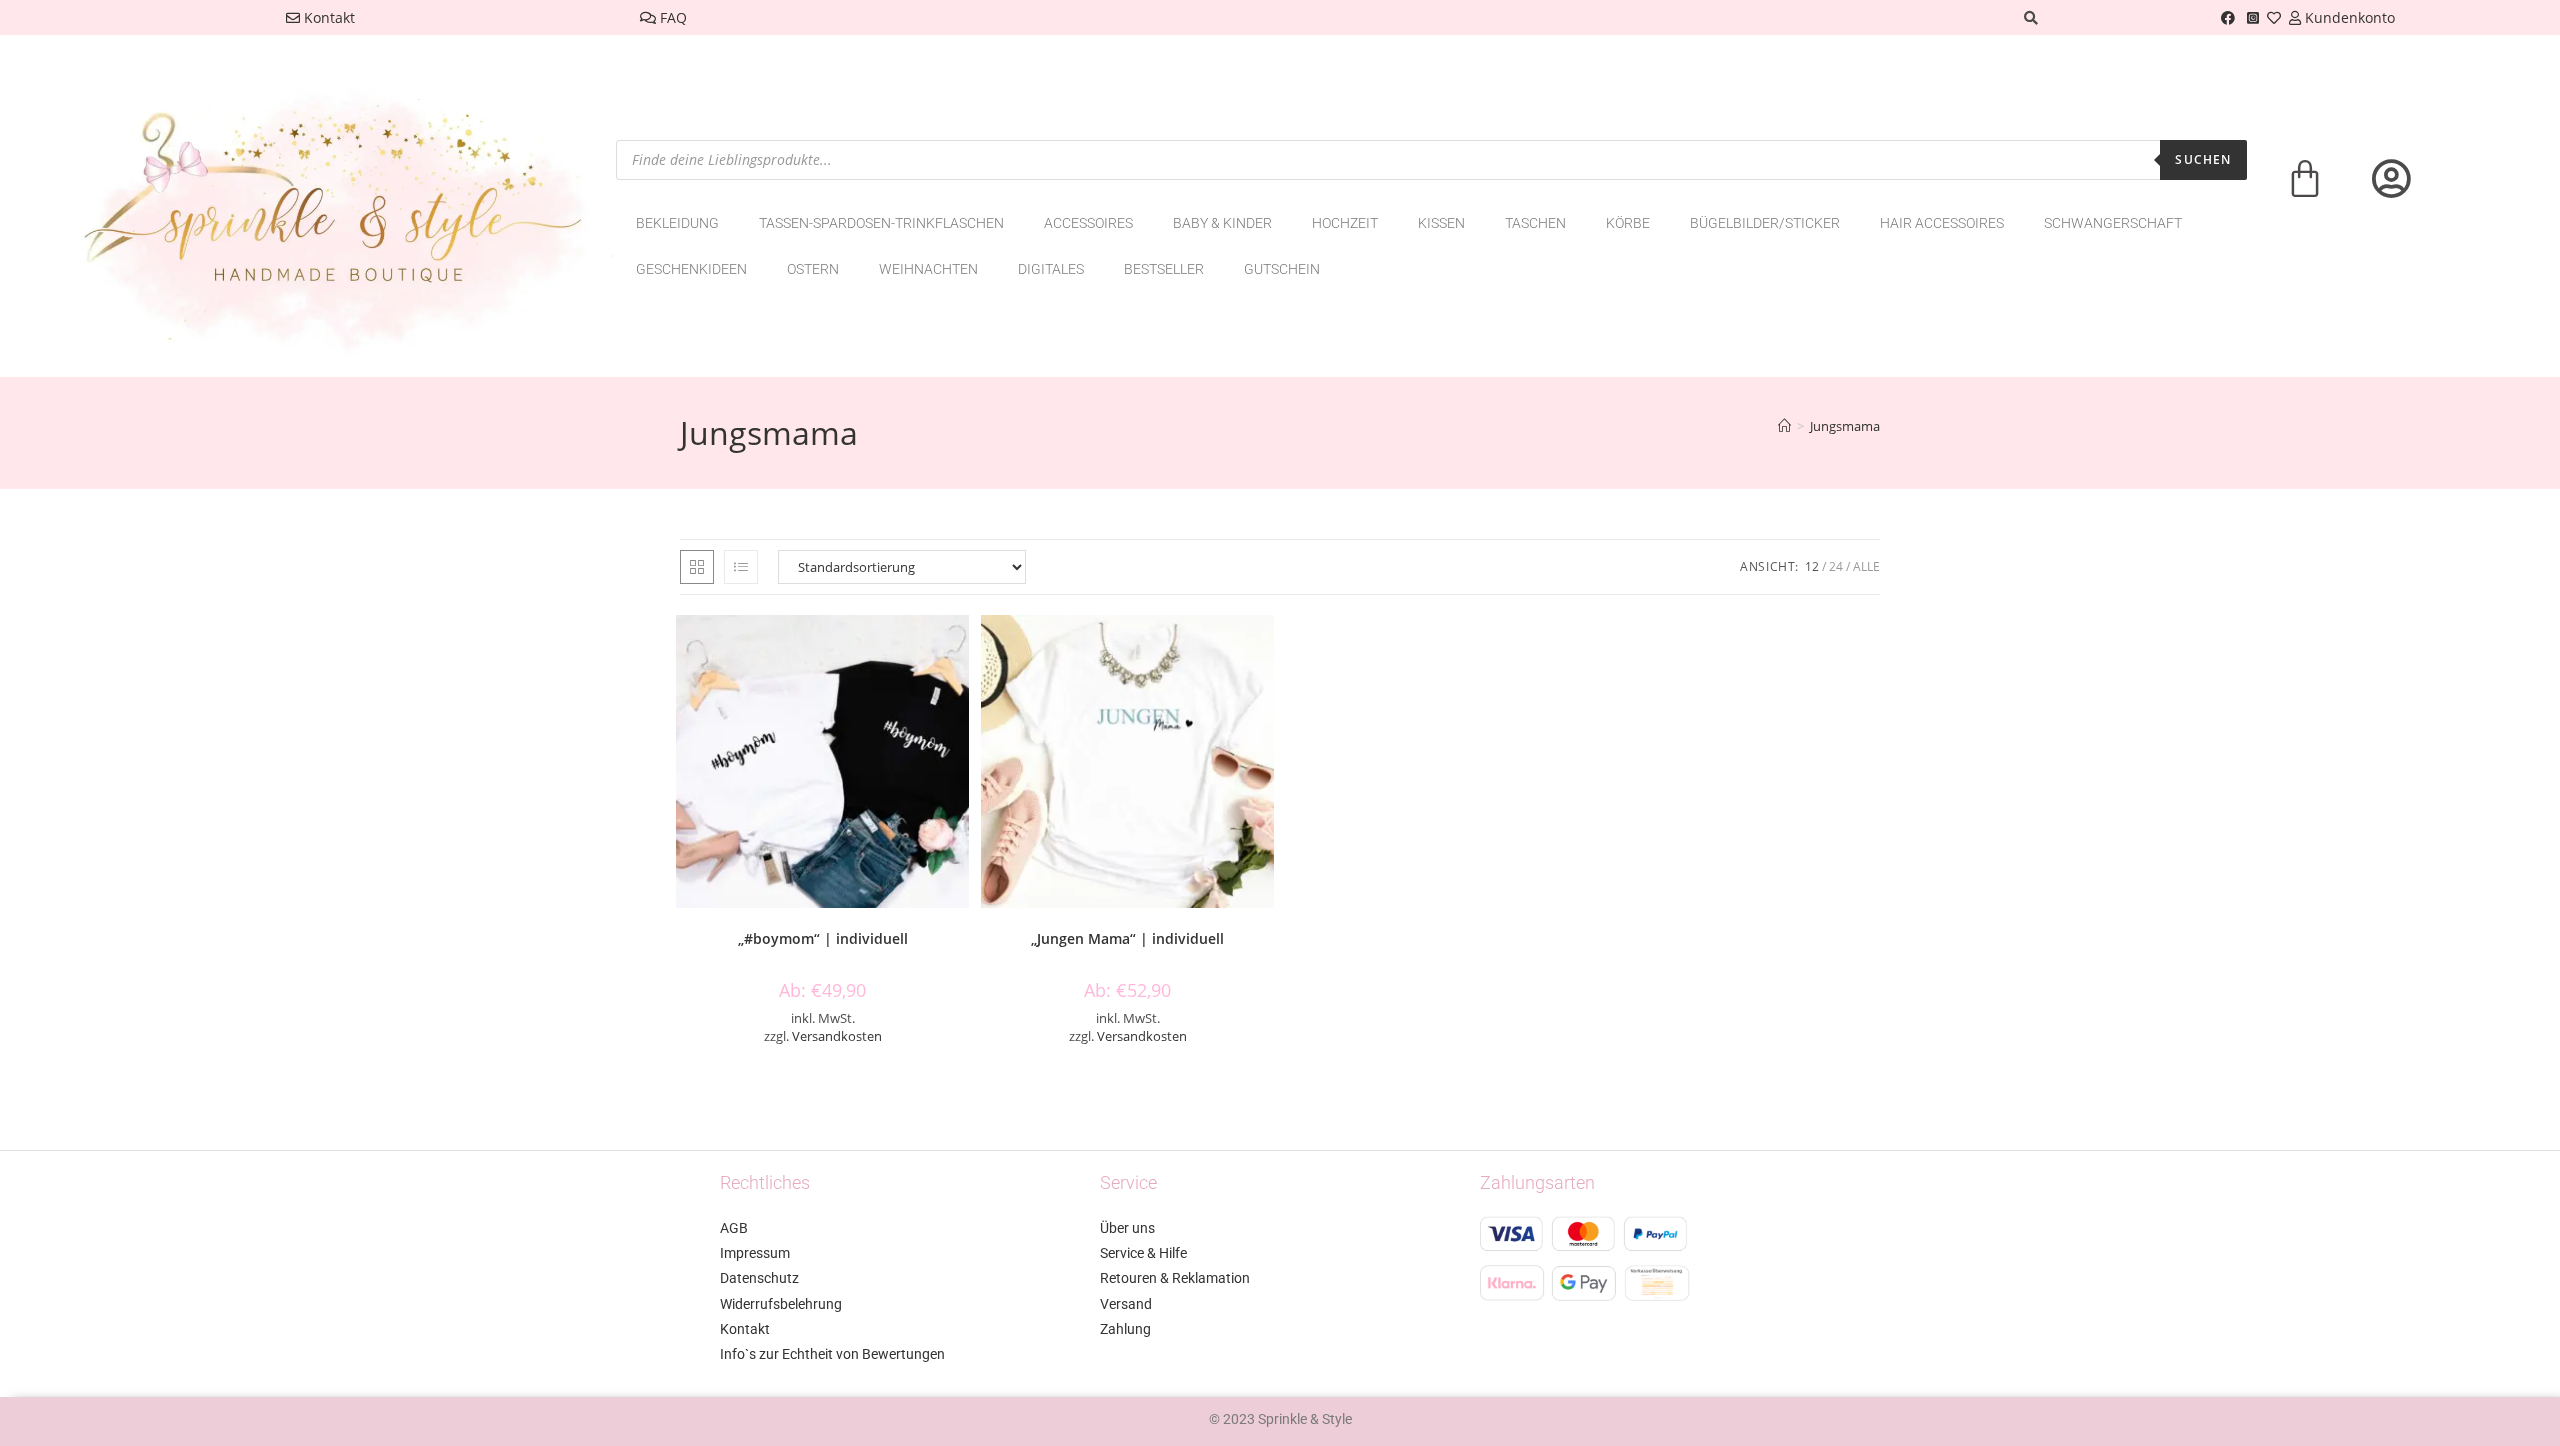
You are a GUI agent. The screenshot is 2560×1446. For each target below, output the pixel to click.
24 (1836, 566)
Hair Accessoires (1942, 223)
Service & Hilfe (1143, 1253)
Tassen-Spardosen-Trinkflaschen (881, 223)
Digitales (1051, 269)
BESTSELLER (1164, 269)
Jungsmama (1845, 426)
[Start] (1784, 426)
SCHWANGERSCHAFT (2113, 223)
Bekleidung (677, 223)
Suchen (2203, 159)
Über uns (1127, 1228)
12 (1812, 566)
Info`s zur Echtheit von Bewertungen (832, 1354)
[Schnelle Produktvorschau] (959, 650)
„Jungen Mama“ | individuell (1127, 938)
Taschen (1535, 223)
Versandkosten (837, 1036)
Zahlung (1125, 1329)
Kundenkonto (2348, 17)
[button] (959, 702)
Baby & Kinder (1222, 223)
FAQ (671, 17)
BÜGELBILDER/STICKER (1765, 223)
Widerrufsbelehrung (781, 1304)
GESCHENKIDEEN (691, 269)
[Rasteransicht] (697, 567)
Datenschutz (759, 1278)
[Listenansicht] (741, 567)
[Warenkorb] (2305, 191)
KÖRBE (1628, 223)
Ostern (813, 269)
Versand (1126, 1304)
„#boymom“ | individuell (823, 938)
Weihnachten (928, 269)
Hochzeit (1345, 223)
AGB (734, 1228)
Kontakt (327, 17)
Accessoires (1088, 223)
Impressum (755, 1253)
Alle (1866, 566)
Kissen (1441, 223)
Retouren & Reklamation (1175, 1278)
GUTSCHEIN (1282, 269)
